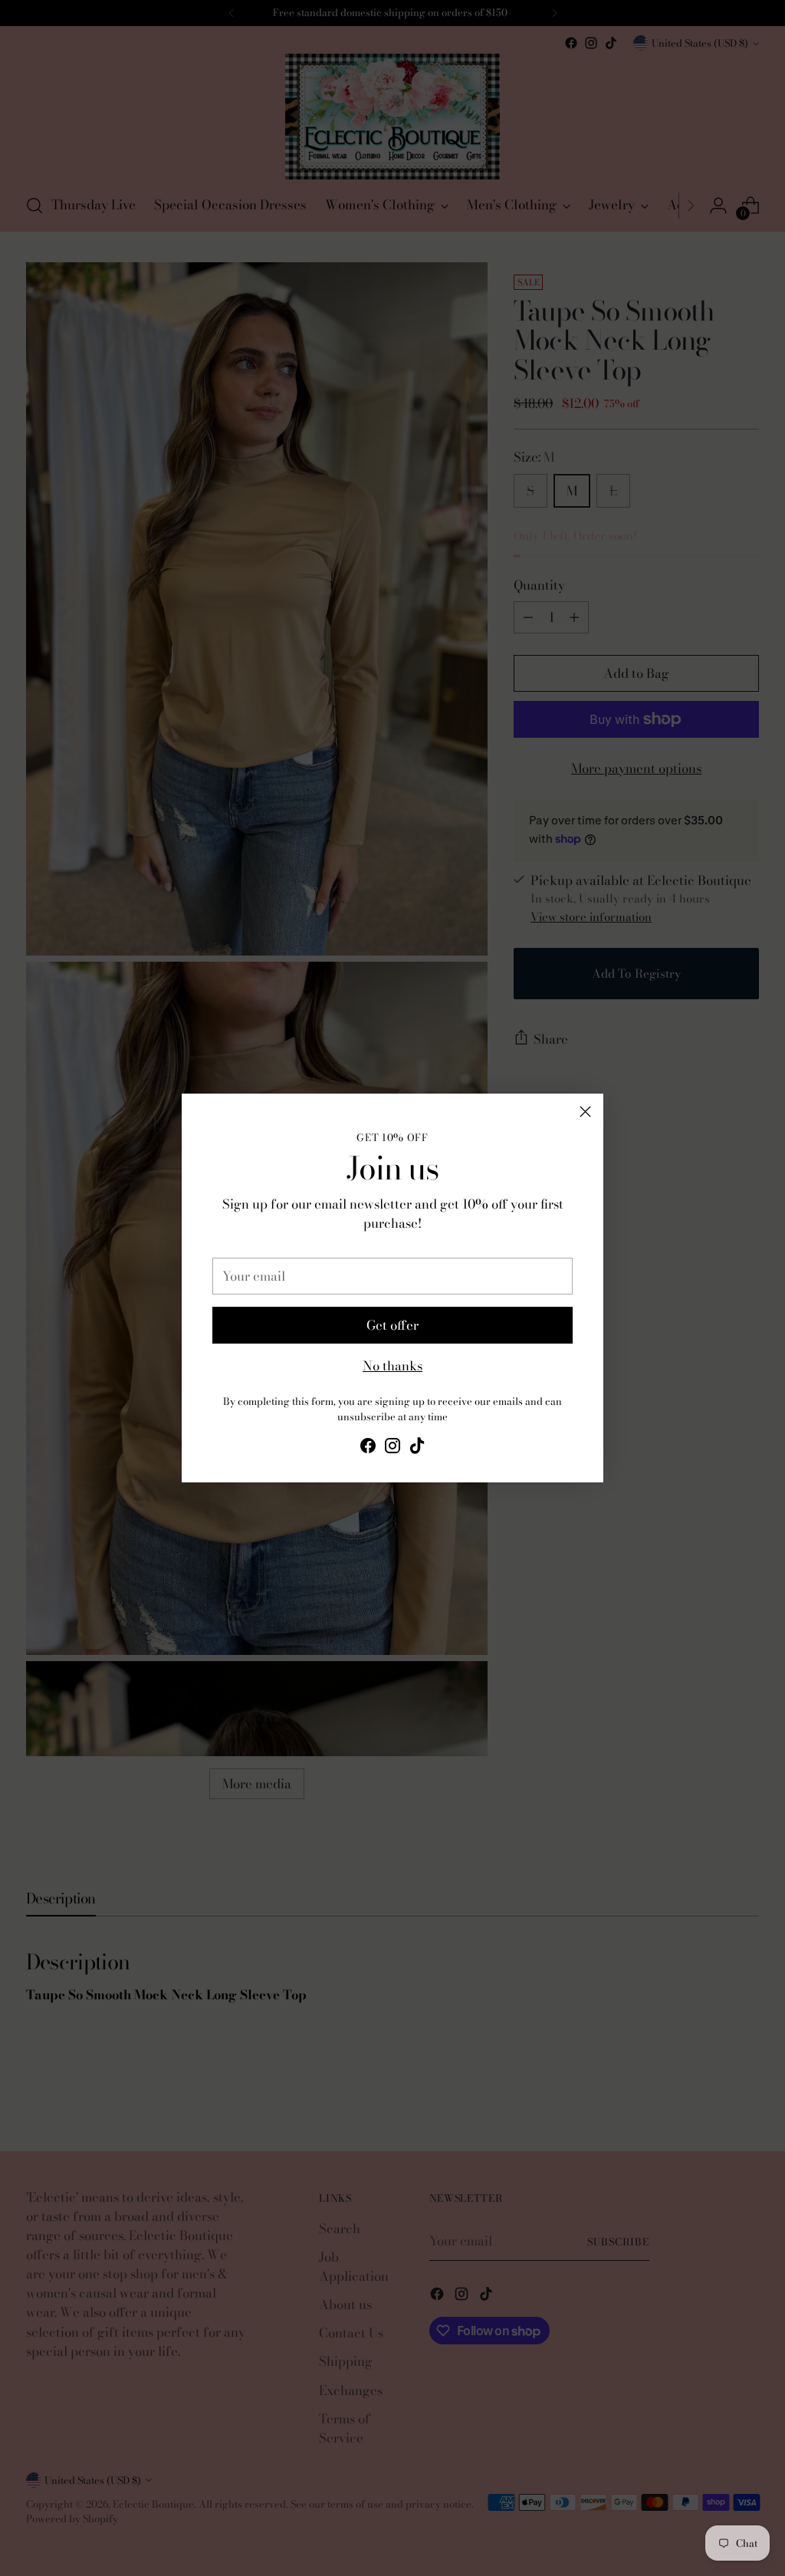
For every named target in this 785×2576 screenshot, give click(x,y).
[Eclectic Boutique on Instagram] (392, 1448)
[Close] (585, 1112)
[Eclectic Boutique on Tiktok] (417, 1448)
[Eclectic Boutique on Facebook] (368, 1448)
